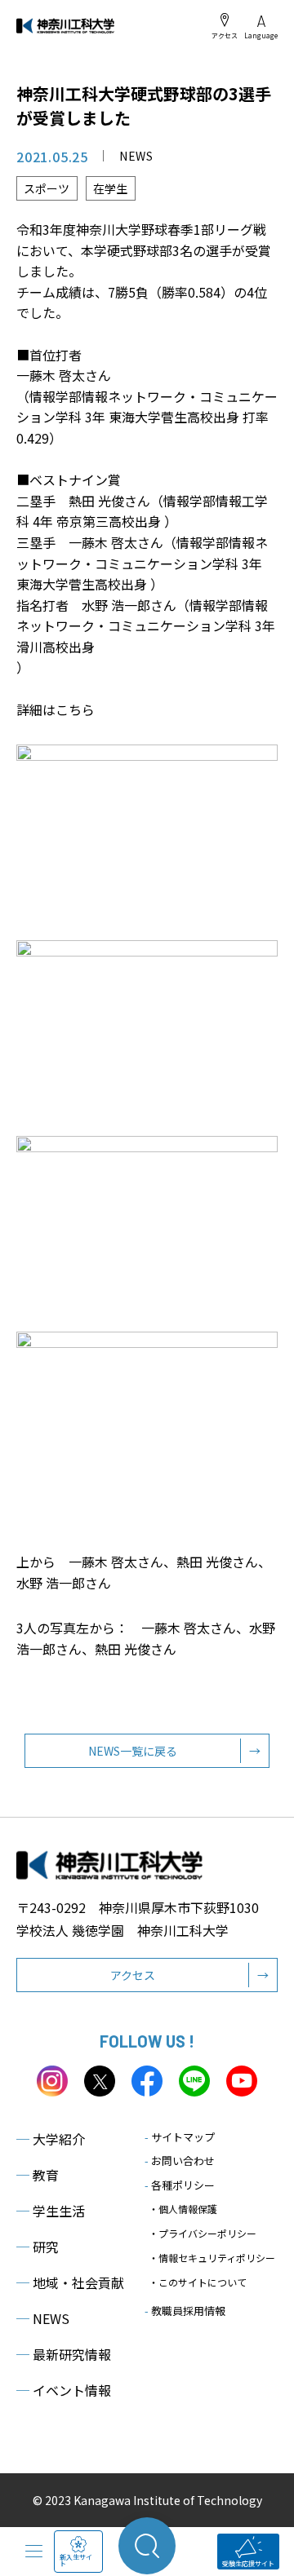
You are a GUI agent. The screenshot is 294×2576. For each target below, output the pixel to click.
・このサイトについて (198, 2282)
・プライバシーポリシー (203, 2233)
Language (261, 35)
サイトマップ (180, 2137)
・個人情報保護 (183, 2209)
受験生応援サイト (248, 2563)
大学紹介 (51, 2139)
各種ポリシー (180, 2185)
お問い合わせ (180, 2161)
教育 (38, 2175)
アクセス (225, 35)
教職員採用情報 (185, 2311)
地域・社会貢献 (70, 2282)
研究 (38, 2247)
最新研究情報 (64, 2354)
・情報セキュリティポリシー (212, 2258)
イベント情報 (64, 2390)
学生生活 (51, 2211)
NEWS (43, 2318)
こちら (75, 709)
